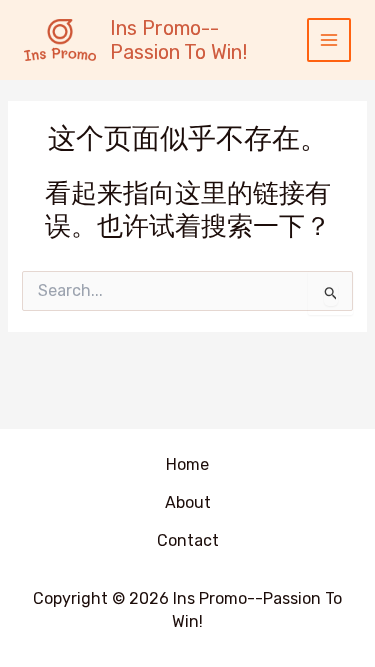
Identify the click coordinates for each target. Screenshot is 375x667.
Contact (188, 540)
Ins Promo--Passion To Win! (178, 40)
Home (187, 464)
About (188, 502)
